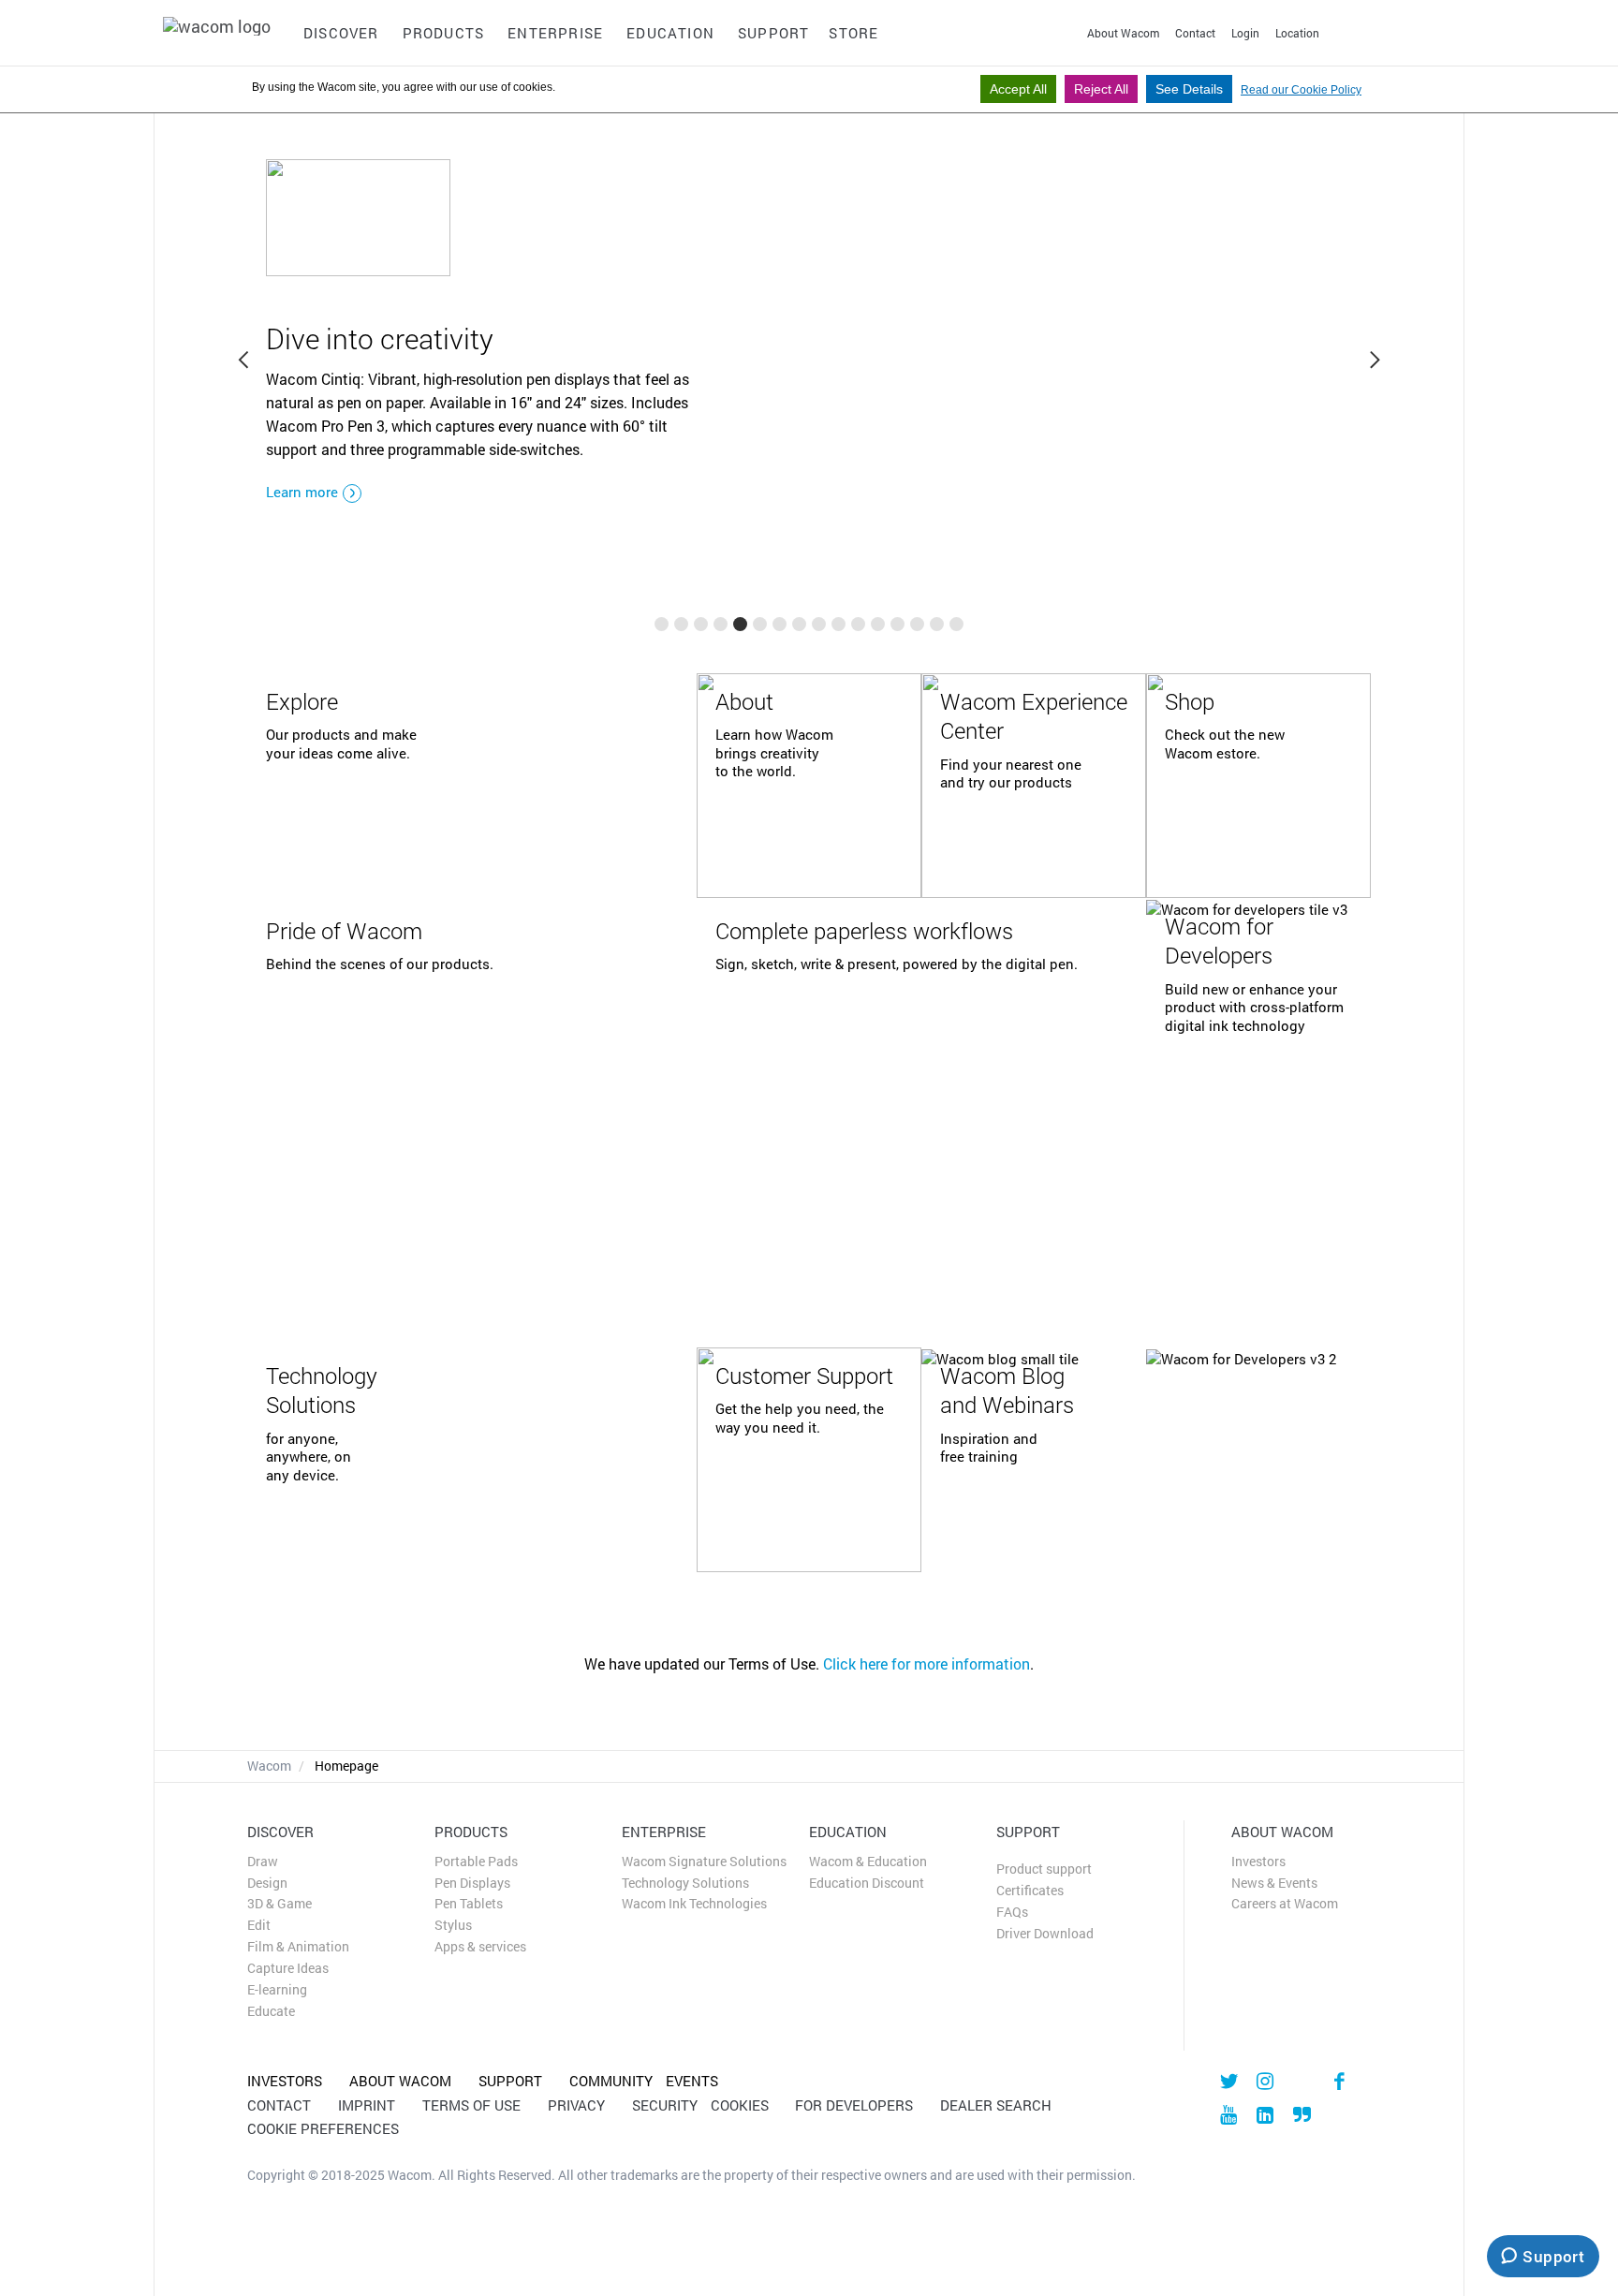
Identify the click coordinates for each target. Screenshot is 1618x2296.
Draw (263, 1862)
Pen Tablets (469, 1904)
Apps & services (480, 1947)
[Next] (1374, 361)
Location (1297, 33)
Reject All (1101, 89)
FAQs (1012, 1912)
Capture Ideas (288, 1968)
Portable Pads (476, 1862)
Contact (1195, 33)
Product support (1044, 1869)
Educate (271, 2011)
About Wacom (1123, 33)
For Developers (861, 2105)
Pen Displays (472, 1883)
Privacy (583, 2105)
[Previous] (244, 361)
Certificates (1030, 1891)
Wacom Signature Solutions (704, 1862)
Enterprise (555, 33)
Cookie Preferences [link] (323, 2128)
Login (1245, 33)
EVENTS (692, 2081)
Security (665, 2105)
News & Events (1274, 1883)
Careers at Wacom (1285, 1904)
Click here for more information (927, 1663)
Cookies (747, 2105)
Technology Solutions (685, 1883)
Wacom (269, 1766)
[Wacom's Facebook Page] (1339, 2081)
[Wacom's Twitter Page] (1228, 2081)
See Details (1189, 89)
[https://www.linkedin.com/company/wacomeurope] (1265, 2114)
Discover (341, 33)
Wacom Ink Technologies (694, 1904)
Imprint (374, 2105)
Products (444, 33)
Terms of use (478, 2105)
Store (853, 33)
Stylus (453, 1925)
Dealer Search (996, 2105)
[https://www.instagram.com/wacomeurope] (1265, 2081)
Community (611, 2081)
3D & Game (279, 1904)
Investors (1258, 1862)
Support (773, 33)
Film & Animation (298, 1947)
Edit (259, 1925)
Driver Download (1045, 1934)
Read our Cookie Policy (1301, 90)
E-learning (277, 1990)
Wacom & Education (868, 1862)
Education (670, 33)
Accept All (1018, 89)
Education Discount (867, 1883)
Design (267, 1883)
